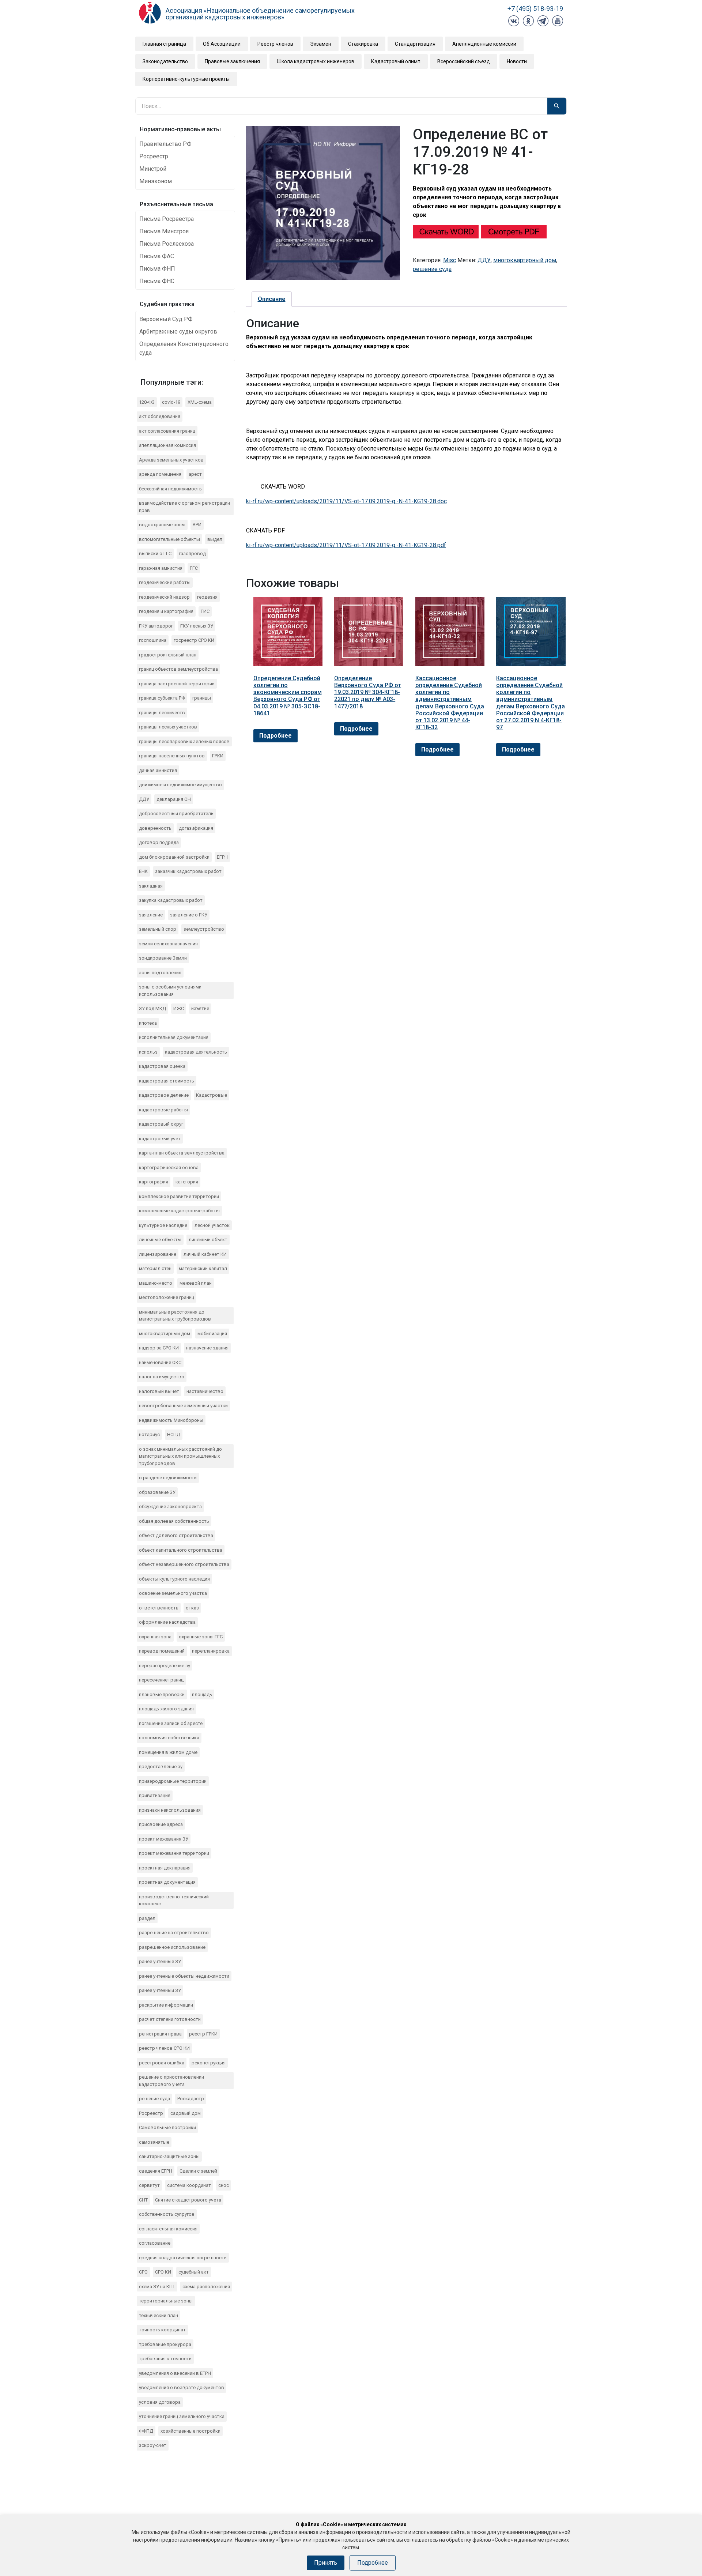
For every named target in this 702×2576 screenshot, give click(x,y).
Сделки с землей (198, 2171)
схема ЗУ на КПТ (157, 2287)
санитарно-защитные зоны (169, 2156)
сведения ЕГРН (156, 2171)
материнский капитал (203, 1268)
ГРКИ (218, 756)
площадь (202, 1694)
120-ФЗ (147, 402)
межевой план (196, 1283)
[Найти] (557, 106)
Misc (450, 260)
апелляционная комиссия (167, 445)
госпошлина (153, 640)
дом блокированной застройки (174, 857)
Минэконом (156, 181)
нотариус (149, 1434)
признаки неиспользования (170, 1810)
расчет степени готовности (170, 2019)
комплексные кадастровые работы (179, 1211)
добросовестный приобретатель (176, 814)
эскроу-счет (153, 2445)
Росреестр (154, 156)
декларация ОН (174, 799)
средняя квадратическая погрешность (183, 2258)
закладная (151, 886)
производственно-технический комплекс (174, 1900)
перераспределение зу (165, 1666)
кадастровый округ (161, 1124)
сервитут (149, 2185)
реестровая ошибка (162, 2063)
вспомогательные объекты (169, 539)
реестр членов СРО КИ (164, 2048)
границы (202, 698)
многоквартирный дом (165, 1334)
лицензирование (158, 1254)
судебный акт (194, 2272)
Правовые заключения (232, 61)
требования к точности (165, 2359)
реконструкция (209, 2063)
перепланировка (211, 1651)
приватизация (155, 1795)
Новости (517, 61)
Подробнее (275, 736)
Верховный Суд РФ (166, 319)
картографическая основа (169, 1168)
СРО (143, 2272)
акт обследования (160, 416)
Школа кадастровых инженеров (316, 61)
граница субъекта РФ (162, 698)
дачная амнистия (158, 770)
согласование (155, 2243)
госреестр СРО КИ (194, 640)
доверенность (155, 828)
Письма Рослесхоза (167, 244)
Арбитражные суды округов (178, 332)
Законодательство (165, 61)
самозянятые (154, 2142)
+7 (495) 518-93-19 (535, 9)
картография (154, 1182)
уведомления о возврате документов (182, 2387)
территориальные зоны (166, 2301)
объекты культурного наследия (174, 1579)
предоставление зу (161, 1767)
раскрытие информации (166, 2005)
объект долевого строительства (176, 1535)
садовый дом (186, 2113)
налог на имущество (162, 1377)
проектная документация (167, 1882)
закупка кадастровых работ (171, 900)
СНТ (143, 2200)
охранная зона (155, 1637)
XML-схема (200, 402)
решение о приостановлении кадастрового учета (171, 2081)
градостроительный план (168, 655)
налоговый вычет (159, 1391)
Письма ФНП (157, 269)
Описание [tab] (272, 299)
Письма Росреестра (167, 219)
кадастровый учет (160, 1139)
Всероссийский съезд (464, 61)
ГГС (194, 568)
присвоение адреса (161, 1824)
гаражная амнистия (161, 568)
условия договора (160, 2402)
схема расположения (206, 2287)
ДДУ (144, 799)
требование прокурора (165, 2344)
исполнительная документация (174, 1037)
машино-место (156, 1283)
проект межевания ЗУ (164, 1839)
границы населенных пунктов (172, 756)
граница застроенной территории (177, 684)
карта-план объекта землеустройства (182, 1153)
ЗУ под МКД (152, 1008)
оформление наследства (167, 1622)
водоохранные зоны (162, 525)
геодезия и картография (166, 611)
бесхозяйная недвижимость (170, 489)
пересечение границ (161, 1680)
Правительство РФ (165, 144)
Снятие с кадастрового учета (188, 2200)
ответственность (159, 1608)
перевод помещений (162, 1651)
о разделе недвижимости (168, 1478)
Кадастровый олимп (396, 61)
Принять (326, 2563)
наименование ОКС (160, 1362)
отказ (192, 1608)
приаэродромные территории (173, 1781)
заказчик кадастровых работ (188, 871)
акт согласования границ (167, 431)
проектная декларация (165, 1868)
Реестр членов (275, 44)
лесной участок (212, 1225)
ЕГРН (222, 857)
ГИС (205, 611)
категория (187, 1182)
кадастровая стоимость (167, 1081)
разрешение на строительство (174, 1933)
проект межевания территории (174, 1853)
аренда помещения (160, 474)
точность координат (162, 2330)
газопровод (192, 553)
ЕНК (143, 871)
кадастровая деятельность (196, 1052)
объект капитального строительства (181, 1550)
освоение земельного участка (173, 1593)
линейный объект (208, 1240)
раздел (147, 1918)
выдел (215, 539)
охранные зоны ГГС (201, 1637)
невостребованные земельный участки (183, 1406)
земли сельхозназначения (168, 944)
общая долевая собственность (174, 1521)
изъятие (200, 1008)
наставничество (205, 1391)
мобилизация (212, 1334)
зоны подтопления (160, 973)
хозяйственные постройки (190, 2431)
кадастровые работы (163, 1110)
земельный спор (158, 929)
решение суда (154, 2099)
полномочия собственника (169, 1738)
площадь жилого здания (166, 1709)
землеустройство (204, 929)
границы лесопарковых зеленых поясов (184, 741)
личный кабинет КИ (205, 1254)
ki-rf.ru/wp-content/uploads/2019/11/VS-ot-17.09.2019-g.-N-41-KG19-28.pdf (346, 545)
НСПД (174, 1434)
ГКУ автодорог (156, 626)
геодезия (207, 597)
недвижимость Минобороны (171, 1420)
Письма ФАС (157, 256)
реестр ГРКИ (203, 2034)
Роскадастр (191, 2099)
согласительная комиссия (168, 2229)
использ (148, 1052)
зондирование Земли (163, 958)
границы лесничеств (162, 713)
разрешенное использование (172, 1947)
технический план (158, 2315)
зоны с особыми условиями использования (170, 991)
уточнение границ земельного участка (182, 2416)
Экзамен (321, 44)
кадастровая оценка (162, 1066)
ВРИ (197, 525)
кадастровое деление (164, 1095)
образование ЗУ (157, 1492)
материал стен (155, 1268)
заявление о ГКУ (189, 915)
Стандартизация (415, 44)
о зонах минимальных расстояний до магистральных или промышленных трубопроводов (180, 1456)
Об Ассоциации (222, 44)
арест (195, 474)
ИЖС (179, 1008)
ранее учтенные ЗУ (160, 1961)
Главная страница (164, 44)
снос (224, 2185)
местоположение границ (167, 1297)
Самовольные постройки (167, 2127)
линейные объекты (160, 1240)
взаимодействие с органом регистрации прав (184, 507)
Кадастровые (212, 1095)
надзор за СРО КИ (159, 1348)
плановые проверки (162, 1694)
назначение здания (207, 1348)
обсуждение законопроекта (170, 1507)
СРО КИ (163, 2272)
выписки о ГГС (155, 553)
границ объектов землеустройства (178, 669)
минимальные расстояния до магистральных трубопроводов (175, 1316)
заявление (151, 915)
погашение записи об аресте (171, 1723)
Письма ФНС (157, 281)
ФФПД (146, 2431)
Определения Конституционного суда (184, 348)
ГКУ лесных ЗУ (197, 626)
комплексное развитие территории (179, 1196)
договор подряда (159, 842)
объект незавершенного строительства (184, 1564)
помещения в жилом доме (168, 1752)
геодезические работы (165, 582)
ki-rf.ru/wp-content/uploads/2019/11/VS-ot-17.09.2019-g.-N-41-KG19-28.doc (346, 501)
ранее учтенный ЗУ (160, 1990)
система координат (189, 2185)
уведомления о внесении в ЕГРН (175, 2373)
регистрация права (160, 2034)
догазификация (196, 828)
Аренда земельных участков (171, 460)
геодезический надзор (164, 597)
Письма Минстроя (164, 231)
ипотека (148, 1023)
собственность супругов (167, 2214)
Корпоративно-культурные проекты (186, 79)
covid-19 (171, 402)
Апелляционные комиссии (484, 44)
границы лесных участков (168, 727)
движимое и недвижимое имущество (180, 785)
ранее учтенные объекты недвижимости (184, 1976)
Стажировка (363, 44)
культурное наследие (163, 1225)
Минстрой (153, 169)
